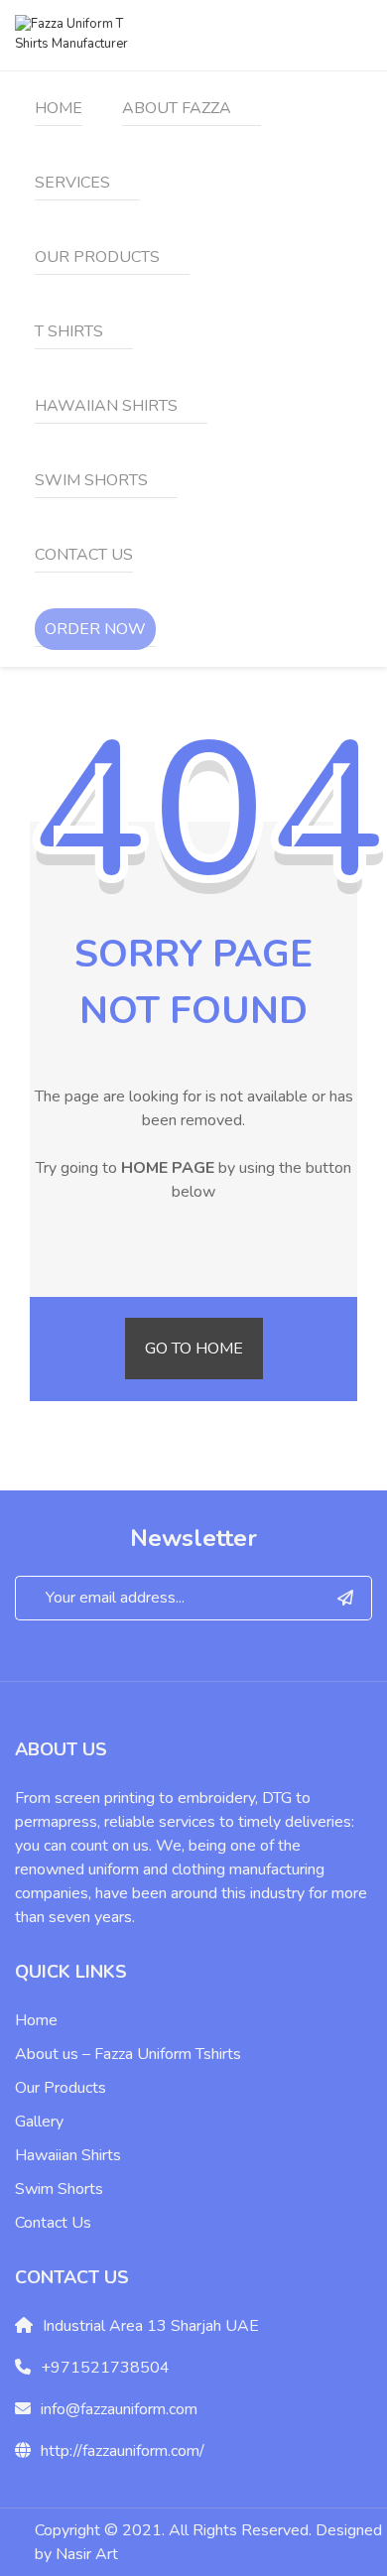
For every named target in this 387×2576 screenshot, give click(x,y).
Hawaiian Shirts (68, 2155)
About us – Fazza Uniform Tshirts (128, 2054)
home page (168, 1168)
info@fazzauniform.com (119, 2409)
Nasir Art (87, 2554)
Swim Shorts (59, 2189)
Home (36, 2020)
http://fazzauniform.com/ (123, 2451)
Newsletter (193, 1538)
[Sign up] (346, 1598)
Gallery (39, 2122)
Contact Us (53, 2223)
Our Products (61, 2088)
